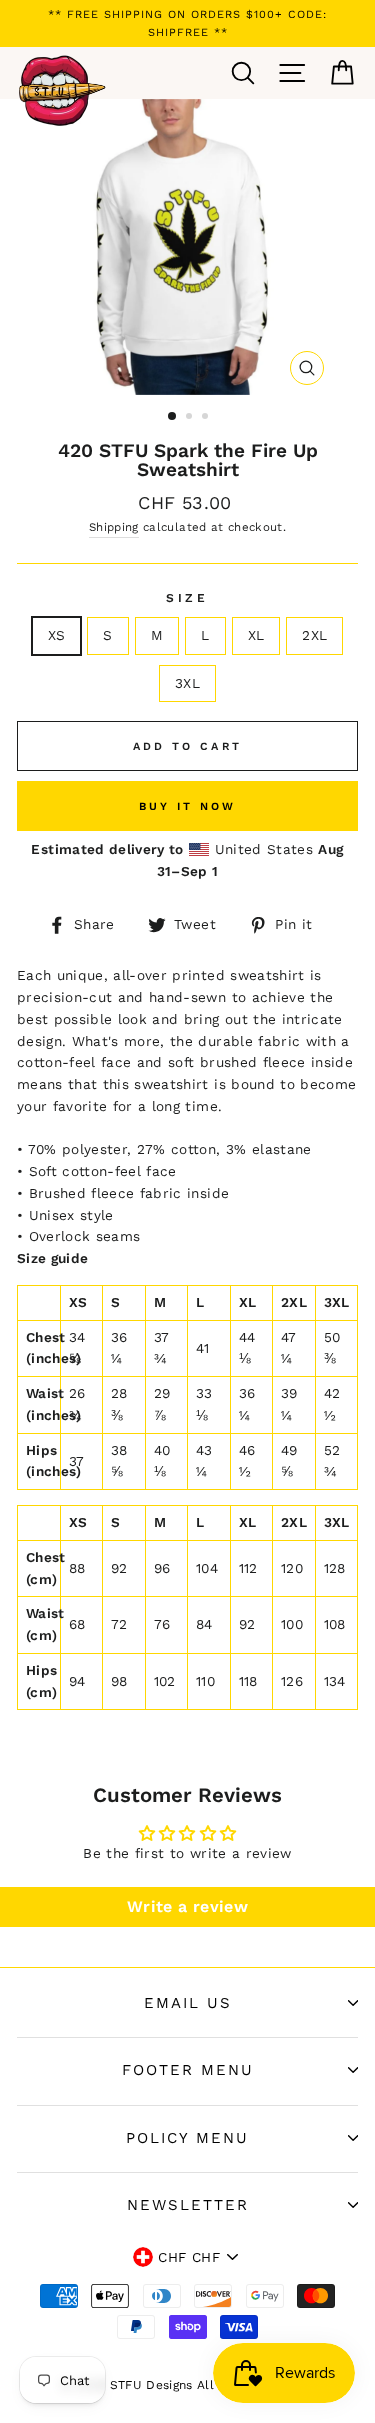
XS (57, 635)
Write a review (187, 1906)
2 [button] (191, 418)
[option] (187, 23)
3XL (187, 683)
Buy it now (188, 806)
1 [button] (173, 417)
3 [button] (207, 418)
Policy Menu (187, 2138)
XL (256, 635)
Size (187, 598)
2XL (314, 635)
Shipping (114, 527)
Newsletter (188, 2205)
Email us (188, 2003)
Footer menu (188, 2070)
